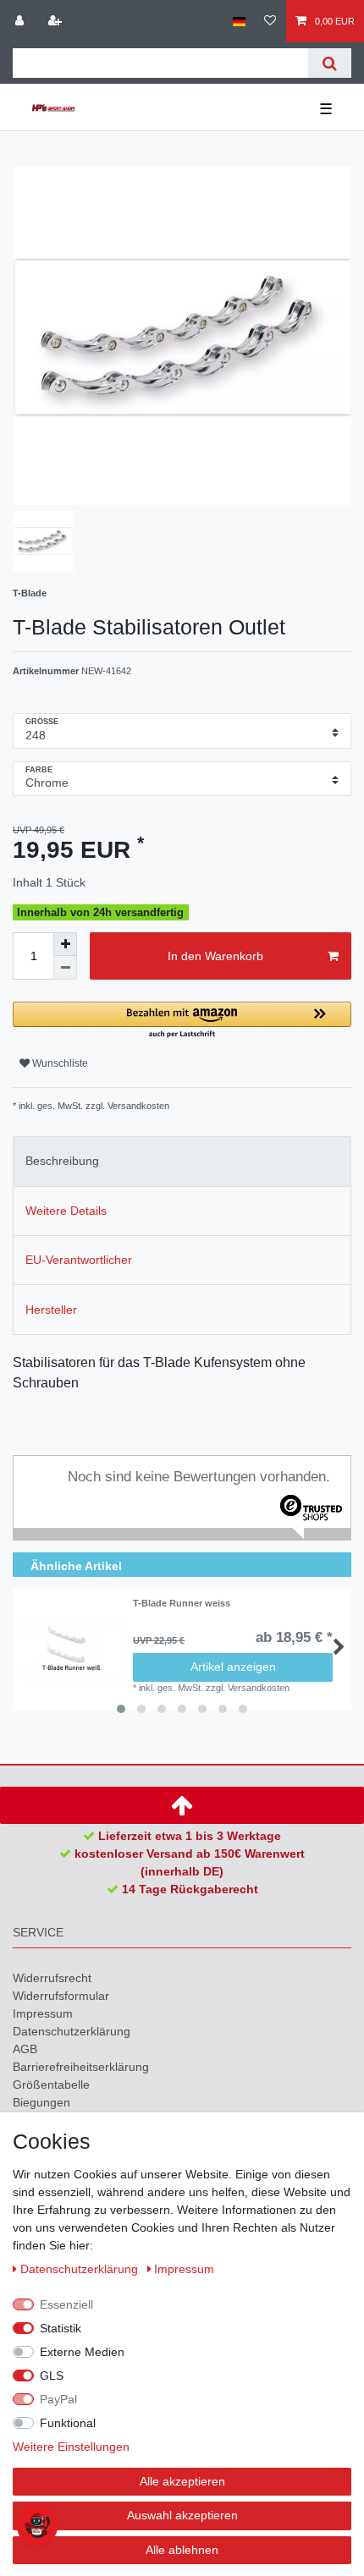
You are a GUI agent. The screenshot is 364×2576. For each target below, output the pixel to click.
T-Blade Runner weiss (182, 1603)
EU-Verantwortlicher (79, 1260)
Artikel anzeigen (233, 1667)
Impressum (43, 2013)
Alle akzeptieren (182, 2481)
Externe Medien (82, 2352)
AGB (25, 2049)
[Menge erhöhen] (65, 944)
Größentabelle (51, 2084)
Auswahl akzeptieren (182, 2515)
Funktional (68, 2423)
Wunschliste (59, 1063)
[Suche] (330, 63)
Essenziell (66, 2304)
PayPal (58, 2399)
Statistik (61, 2328)
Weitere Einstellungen (71, 2447)
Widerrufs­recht (52, 1978)
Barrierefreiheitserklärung (81, 2067)
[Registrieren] (57, 21)
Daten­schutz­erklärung (72, 2031)
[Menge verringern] (65, 968)
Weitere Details (66, 1211)
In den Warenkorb (215, 956)
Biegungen (41, 2102)
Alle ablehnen (182, 2550)
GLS (52, 2376)
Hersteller (51, 1310)
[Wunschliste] (270, 21)
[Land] (239, 21)
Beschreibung (62, 1161)
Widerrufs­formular (61, 1996)
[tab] (182, 1161)
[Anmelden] (21, 21)
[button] (182, 1021)
